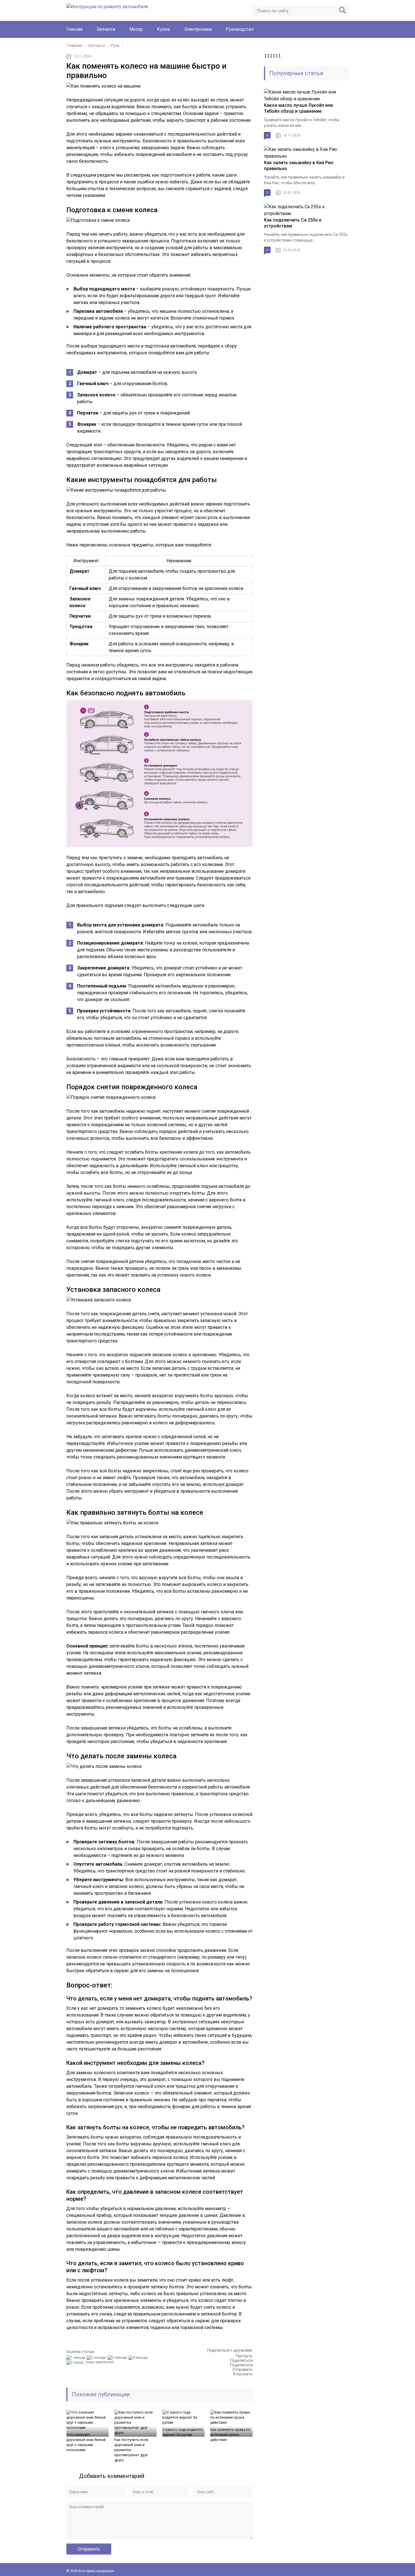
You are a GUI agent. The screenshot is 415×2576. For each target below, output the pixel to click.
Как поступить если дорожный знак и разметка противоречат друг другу (131, 2450)
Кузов (163, 29)
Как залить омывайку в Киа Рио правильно (299, 166)
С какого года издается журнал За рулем (183, 2432)
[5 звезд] (76, 2362)
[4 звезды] (139, 2358)
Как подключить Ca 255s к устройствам (293, 223)
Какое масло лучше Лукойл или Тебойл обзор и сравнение (298, 108)
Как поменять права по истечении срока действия (230, 2435)
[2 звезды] (97, 2358)
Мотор (136, 29)
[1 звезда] (77, 2358)
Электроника (198, 29)
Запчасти (106, 29)
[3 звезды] (118, 2358)
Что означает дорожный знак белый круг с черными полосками (86, 2442)
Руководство (240, 29)
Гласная (74, 29)
